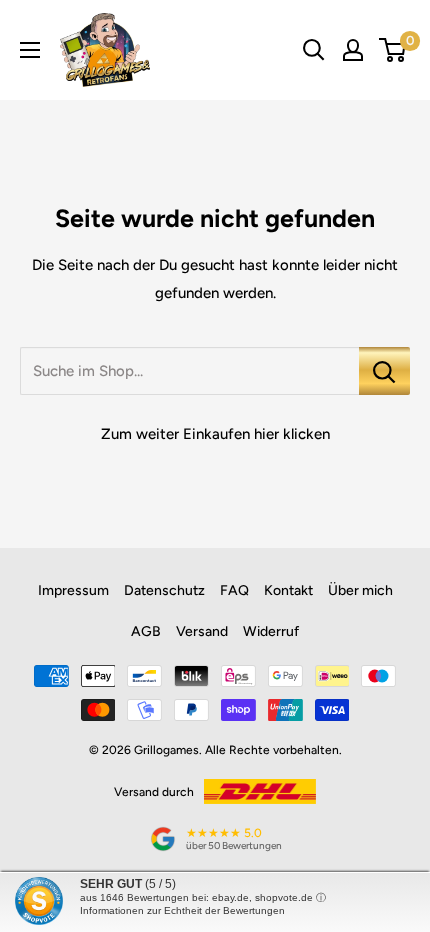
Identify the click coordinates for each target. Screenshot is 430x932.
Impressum (73, 590)
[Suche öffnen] (314, 50)
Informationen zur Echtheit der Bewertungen (182, 910)
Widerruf (271, 631)
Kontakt (288, 590)
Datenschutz (164, 590)
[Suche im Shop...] (384, 371)
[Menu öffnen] (30, 50)
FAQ (234, 590)
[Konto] (353, 50)
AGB (146, 631)
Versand (202, 631)
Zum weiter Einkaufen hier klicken (215, 434)
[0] (393, 50)
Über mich (360, 590)
